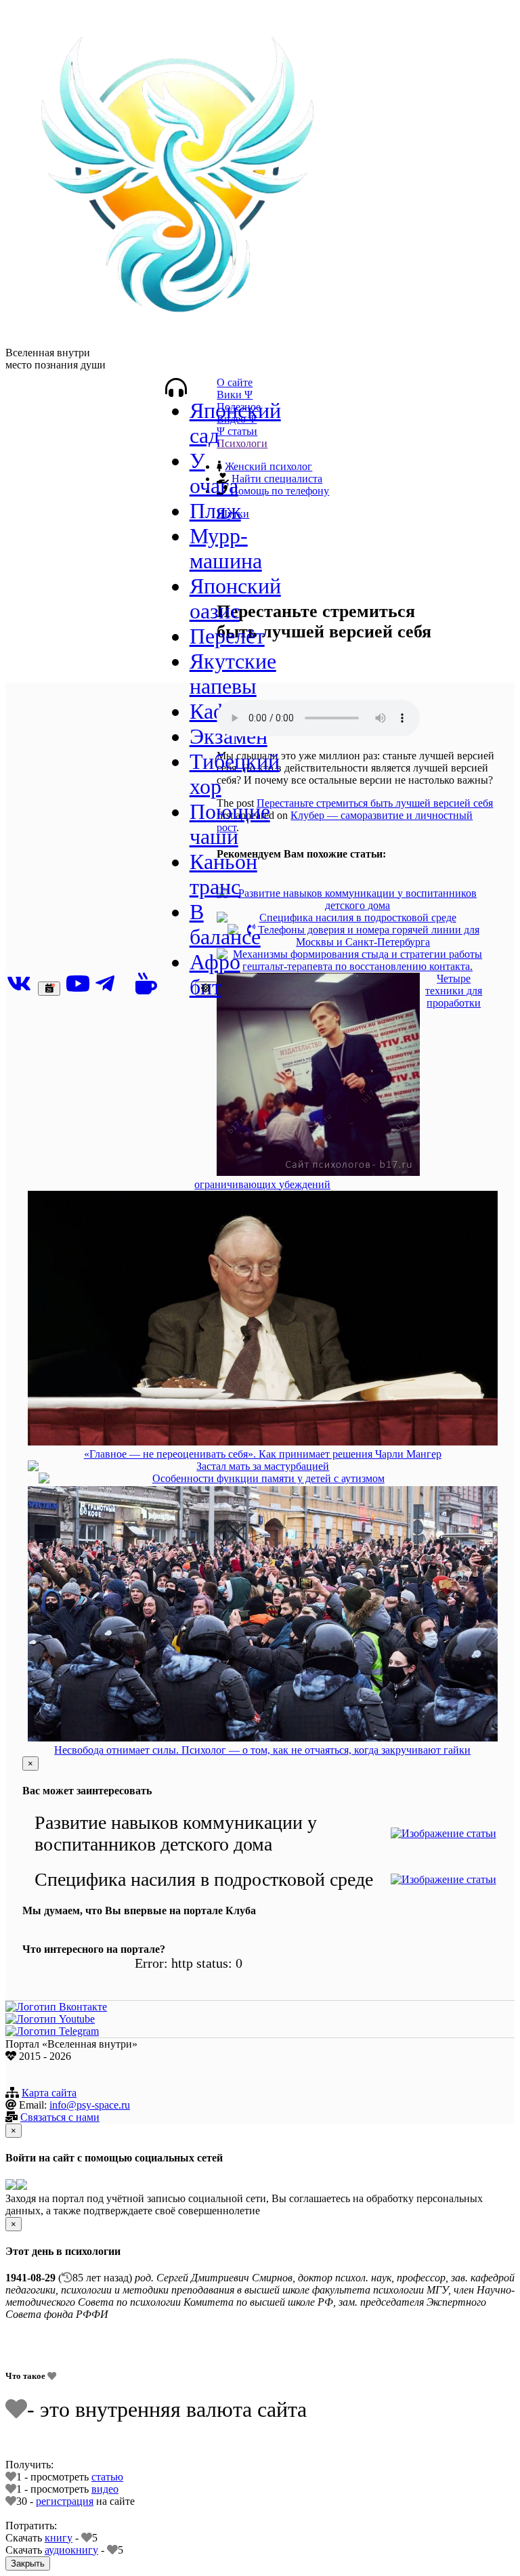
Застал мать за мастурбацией (263, 1466)
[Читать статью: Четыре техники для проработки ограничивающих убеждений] (318, 1076)
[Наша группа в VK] (22, 984)
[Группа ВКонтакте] (56, 2007)
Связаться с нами (60, 2117)
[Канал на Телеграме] (113, 984)
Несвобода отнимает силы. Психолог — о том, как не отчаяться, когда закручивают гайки (262, 1750)
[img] (176, 387)
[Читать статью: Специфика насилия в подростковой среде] (222, 919)
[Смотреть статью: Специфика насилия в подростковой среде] (443, 1880)
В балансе (225, 924)
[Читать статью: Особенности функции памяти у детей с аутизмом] (44, 1479)
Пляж (215, 511)
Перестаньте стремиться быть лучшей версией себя (375, 803)
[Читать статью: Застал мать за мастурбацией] (33, 1467)
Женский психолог (268, 466)
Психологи (242, 443)
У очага (214, 473)
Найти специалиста (277, 479)
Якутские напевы (233, 674)
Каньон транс (223, 874)
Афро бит (215, 974)
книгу (59, 2538)
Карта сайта (49, 2093)
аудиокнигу (71, 2550)
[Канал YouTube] (81, 984)
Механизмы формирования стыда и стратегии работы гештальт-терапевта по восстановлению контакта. (357, 960)
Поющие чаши (230, 824)
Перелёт (227, 636)
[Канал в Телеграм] (52, 2031)
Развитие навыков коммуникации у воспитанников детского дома (357, 899)
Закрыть (28, 2563)
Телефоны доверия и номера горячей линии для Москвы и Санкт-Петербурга (367, 936)
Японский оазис (235, 598)
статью (107, 2477)
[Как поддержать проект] (146, 984)
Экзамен (229, 736)
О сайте (235, 382)
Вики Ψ (235, 395)
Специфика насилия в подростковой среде (358, 917)
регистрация (65, 2501)
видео (105, 2489)
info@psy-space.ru (90, 2105)
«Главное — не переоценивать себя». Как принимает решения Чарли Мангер (263, 1454)
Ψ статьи (237, 431)
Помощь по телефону (280, 491)
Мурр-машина (226, 548)
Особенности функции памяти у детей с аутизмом (268, 1478)
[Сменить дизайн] (206, 989)
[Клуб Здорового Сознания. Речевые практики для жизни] (175, 340)
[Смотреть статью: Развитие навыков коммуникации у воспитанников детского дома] (443, 1834)
